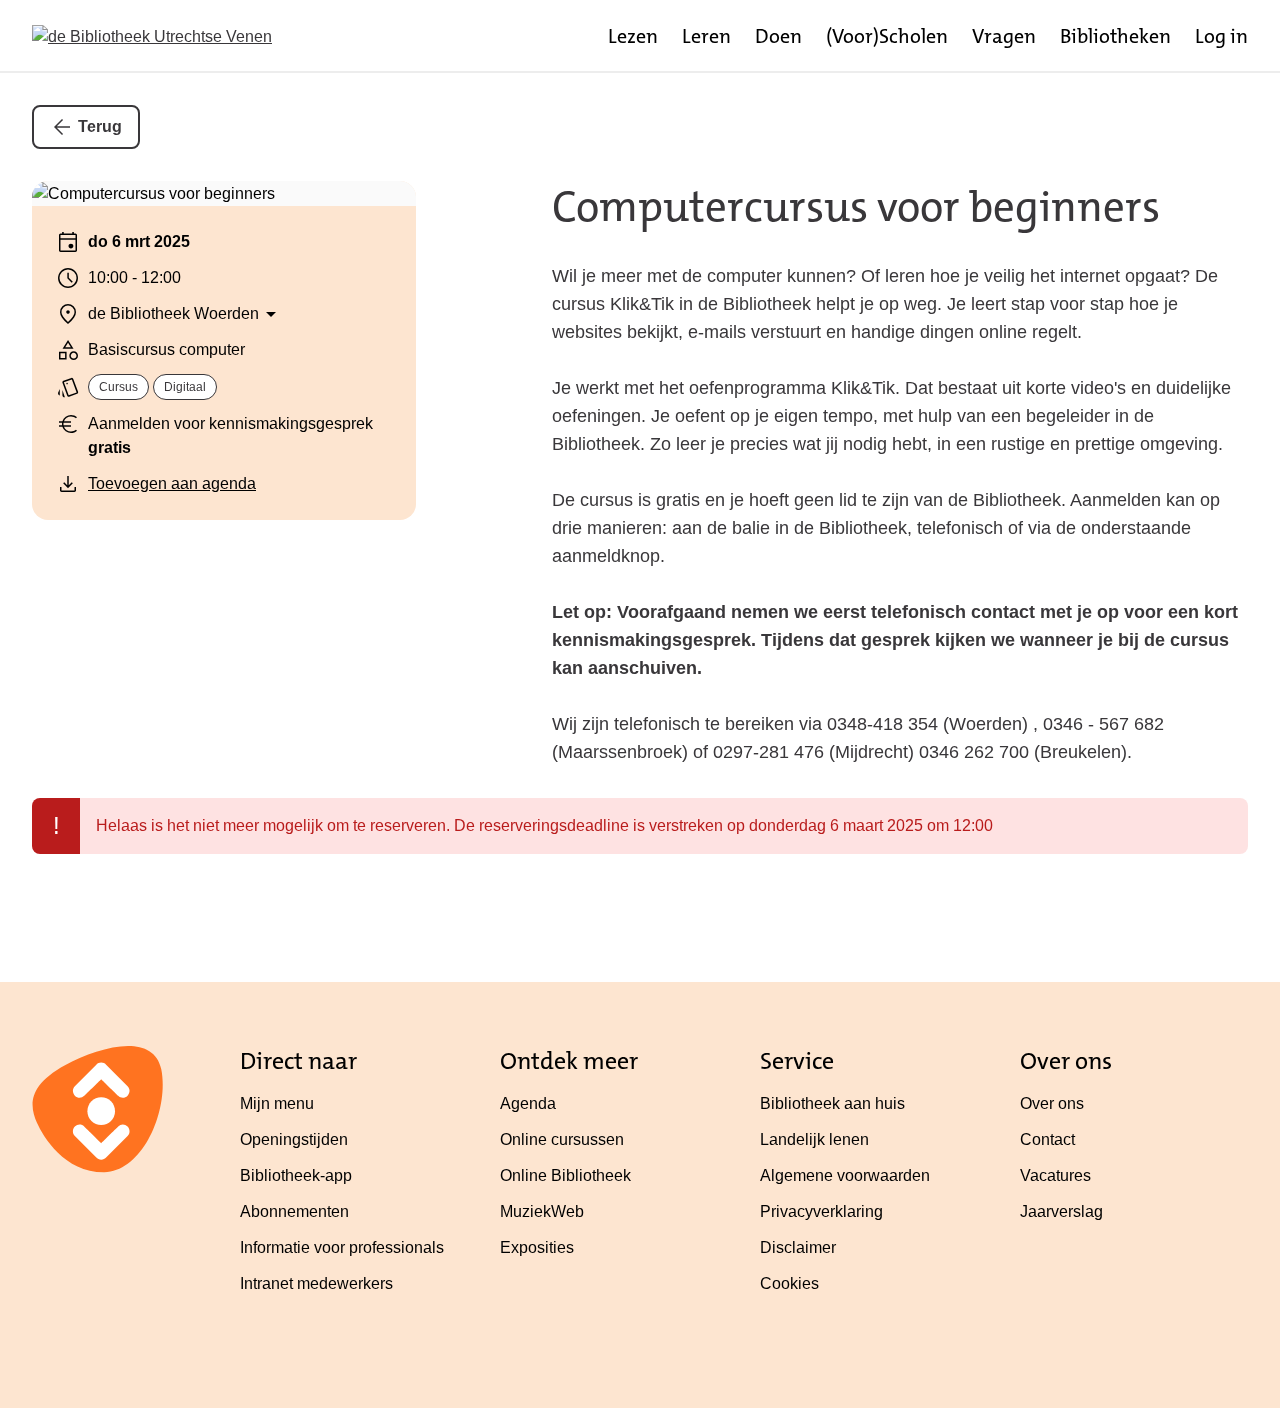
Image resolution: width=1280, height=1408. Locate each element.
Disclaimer (798, 1247)
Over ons (1052, 1103)
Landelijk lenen (814, 1139)
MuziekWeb (542, 1211)
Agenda (528, 1103)
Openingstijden (294, 1139)
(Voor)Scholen (887, 36)
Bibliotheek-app (296, 1175)
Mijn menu (277, 1103)
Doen (778, 36)
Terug (100, 126)
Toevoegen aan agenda (172, 483)
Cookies (789, 1283)
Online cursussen (562, 1139)
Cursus (118, 387)
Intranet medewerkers (316, 1283)
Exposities (537, 1247)
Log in (1221, 36)
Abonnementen (294, 1211)
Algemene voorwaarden (845, 1175)
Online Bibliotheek (565, 1175)
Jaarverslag (1061, 1211)
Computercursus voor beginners (856, 207)
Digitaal (185, 387)
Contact (1047, 1139)
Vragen (1004, 36)
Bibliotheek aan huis (832, 1103)
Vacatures (1055, 1175)
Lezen (633, 36)
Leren (706, 36)
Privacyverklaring (821, 1211)
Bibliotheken (1115, 36)
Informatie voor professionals (342, 1247)
